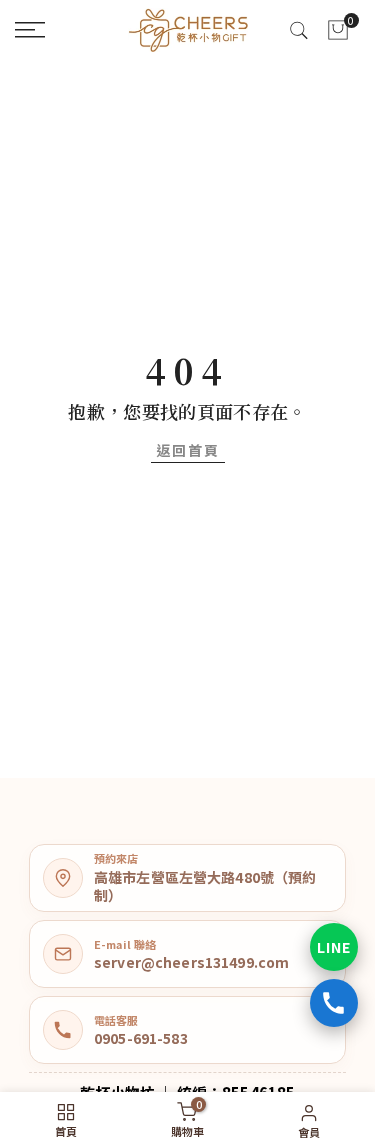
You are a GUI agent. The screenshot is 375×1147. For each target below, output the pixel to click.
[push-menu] (30, 30)
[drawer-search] (299, 30)
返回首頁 (188, 450)
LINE (334, 947)
